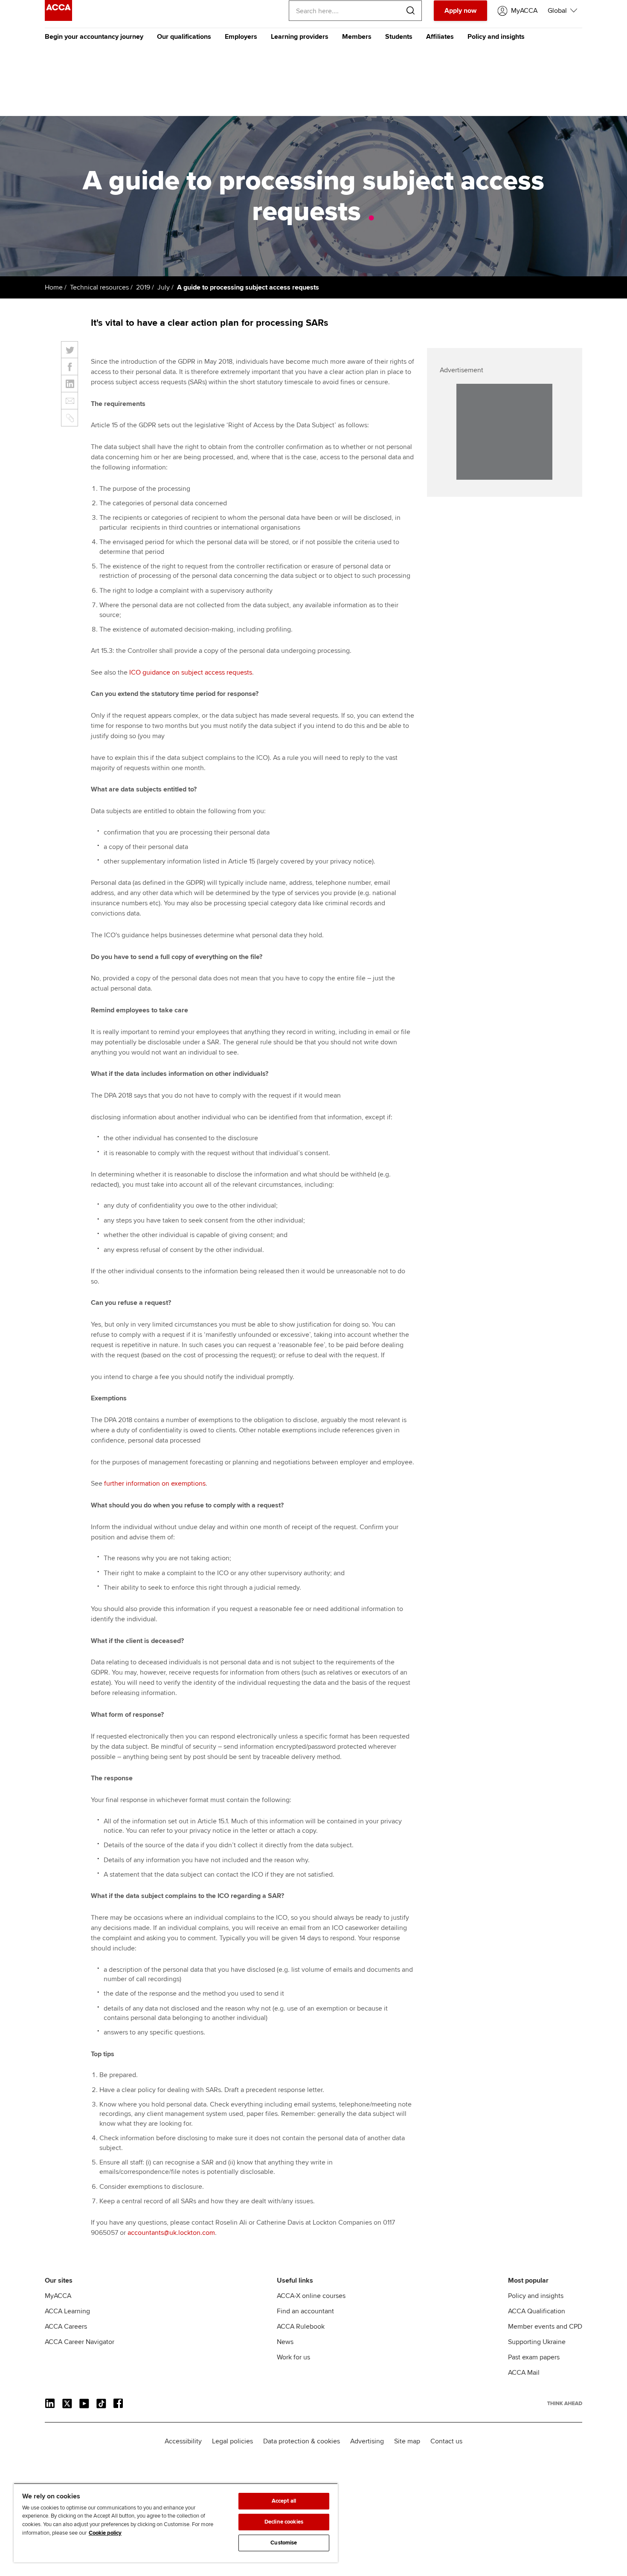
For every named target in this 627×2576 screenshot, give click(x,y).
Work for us (293, 2357)
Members (357, 37)
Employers (241, 37)
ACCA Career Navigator (80, 2342)
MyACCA (58, 2296)
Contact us (446, 2441)
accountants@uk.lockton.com (171, 2233)
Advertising (367, 2441)
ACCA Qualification (537, 2311)
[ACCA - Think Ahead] (58, 19)
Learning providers (300, 37)
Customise (284, 2543)
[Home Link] (565, 2403)
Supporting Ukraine (537, 2342)
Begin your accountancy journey (94, 37)
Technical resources (99, 287)
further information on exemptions (155, 1484)
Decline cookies (284, 2522)
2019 (143, 287)
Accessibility (183, 2441)
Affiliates (440, 37)
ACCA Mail (524, 2373)
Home (54, 287)
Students (399, 37)
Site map (407, 2441)
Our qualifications (184, 37)
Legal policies (232, 2441)
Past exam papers (534, 2357)
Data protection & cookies (302, 2441)
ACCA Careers (66, 2327)
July (164, 287)
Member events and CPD (545, 2327)
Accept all (284, 2501)
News (285, 2342)
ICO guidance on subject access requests (191, 672)
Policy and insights (496, 37)
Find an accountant (305, 2311)
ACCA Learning (67, 2311)
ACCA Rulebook (301, 2327)
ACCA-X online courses (311, 2296)
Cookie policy (105, 2533)
